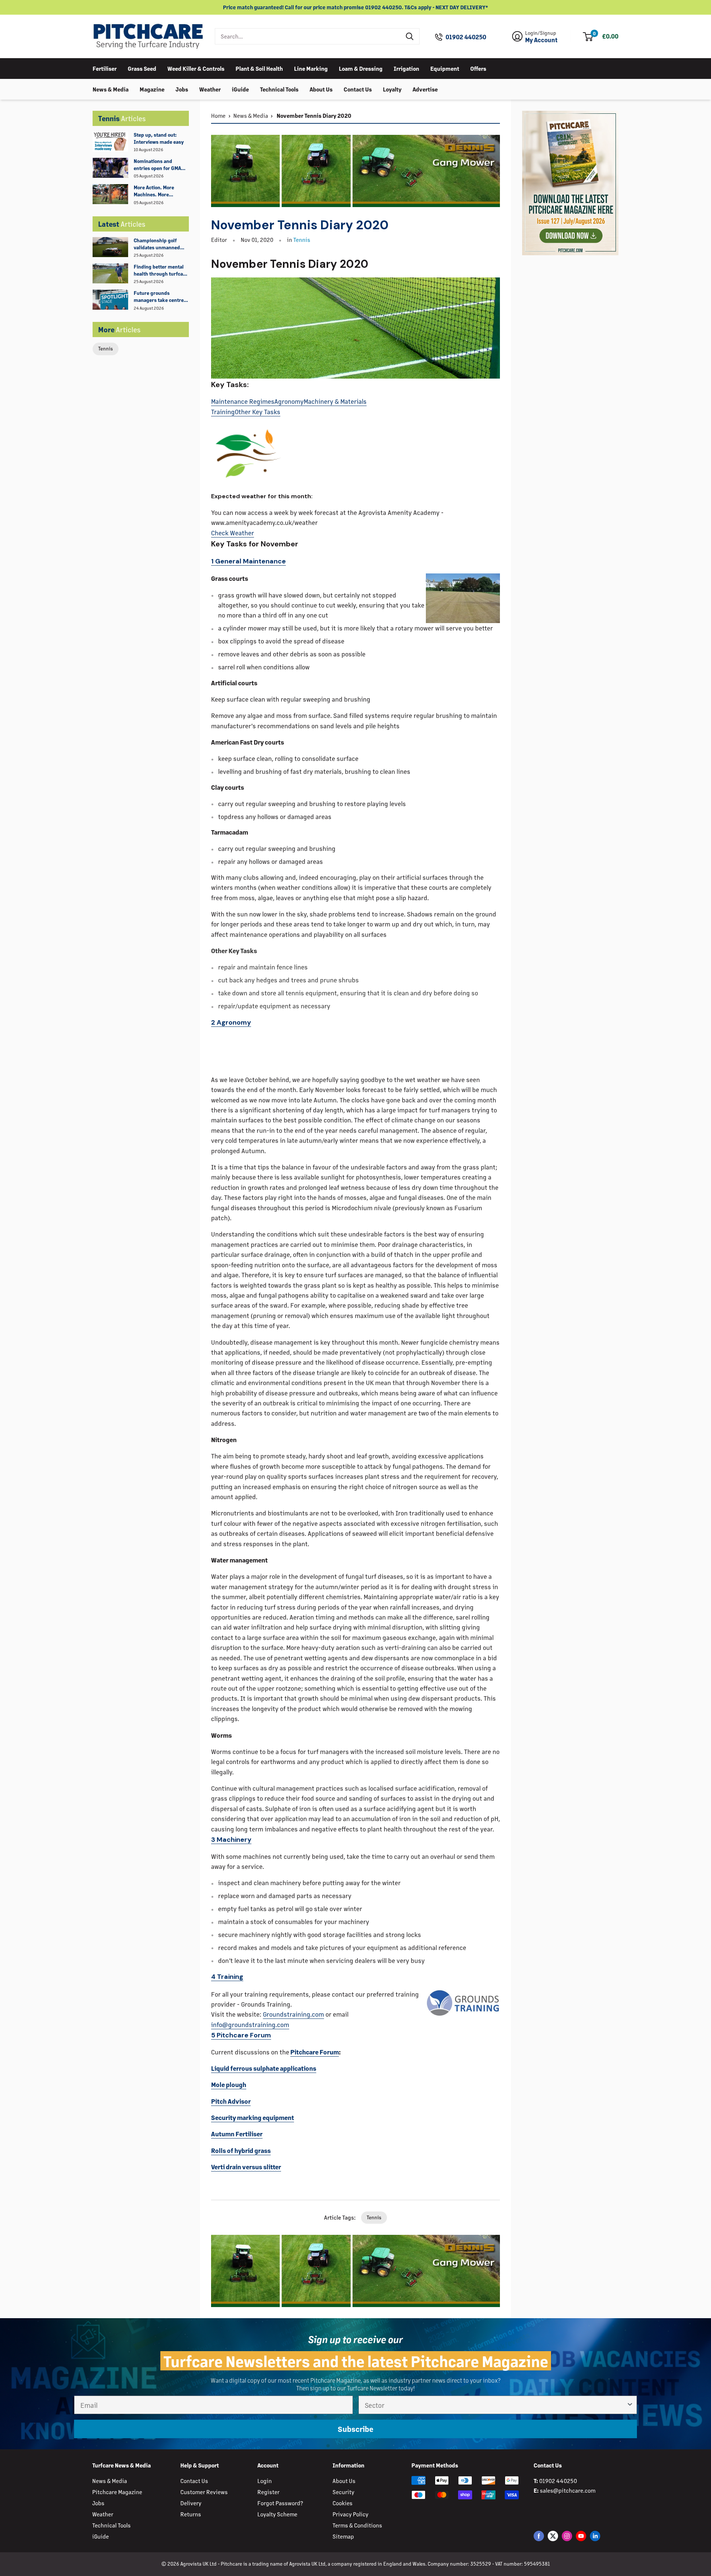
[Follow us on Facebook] (539, 2536)
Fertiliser (105, 68)
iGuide (240, 89)
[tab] (355, 562)
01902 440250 (466, 37)
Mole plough (229, 2084)
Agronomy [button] (231, 1022)
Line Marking (311, 68)
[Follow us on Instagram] (567, 2536)
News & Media (111, 89)
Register (268, 2492)
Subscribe (355, 2429)
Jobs (182, 89)
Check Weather (233, 533)
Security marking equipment (253, 2117)
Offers (478, 68)
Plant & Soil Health (259, 68)
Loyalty (392, 89)
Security (343, 2492)
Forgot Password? (280, 2503)
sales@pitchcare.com (568, 2490)
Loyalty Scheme (277, 2514)
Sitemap (343, 2536)
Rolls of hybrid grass (241, 2150)
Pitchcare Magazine (117, 2492)
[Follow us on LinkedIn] (595, 2536)
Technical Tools (279, 89)
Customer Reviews (204, 2492)
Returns (191, 2514)
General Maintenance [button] (248, 561)
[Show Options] (630, 2405)
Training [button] (227, 1977)
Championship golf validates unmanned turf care (157, 244)
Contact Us (358, 89)
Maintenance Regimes (243, 401)
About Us (321, 89)
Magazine (152, 89)
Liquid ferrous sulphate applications (264, 2068)
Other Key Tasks (258, 412)
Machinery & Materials (335, 401)
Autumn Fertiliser (237, 2134)
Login (265, 2481)
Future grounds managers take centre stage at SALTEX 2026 (159, 297)
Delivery (191, 2503)
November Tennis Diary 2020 (313, 115)
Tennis (106, 348)
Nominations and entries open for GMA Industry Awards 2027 (159, 165)
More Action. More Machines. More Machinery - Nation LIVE (161, 191)
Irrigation (406, 68)
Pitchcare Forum (315, 2052)
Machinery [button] (231, 1840)
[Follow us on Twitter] (553, 2536)
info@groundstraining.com (250, 2024)
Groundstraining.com (293, 2014)
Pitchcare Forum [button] (241, 2035)
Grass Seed (142, 68)
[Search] (410, 36)
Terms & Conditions (357, 2525)
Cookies (343, 2503)
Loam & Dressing (361, 68)
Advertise (425, 89)
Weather (210, 89)
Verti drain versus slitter (246, 2167)
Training (223, 412)
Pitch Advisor (231, 2101)
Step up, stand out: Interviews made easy (159, 138)
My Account (541, 40)
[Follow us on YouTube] (581, 2536)
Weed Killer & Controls (196, 68)
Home (218, 115)
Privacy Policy (351, 2514)
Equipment (445, 68)
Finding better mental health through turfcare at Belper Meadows (161, 270)
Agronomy (289, 401)
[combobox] (308, 36)
